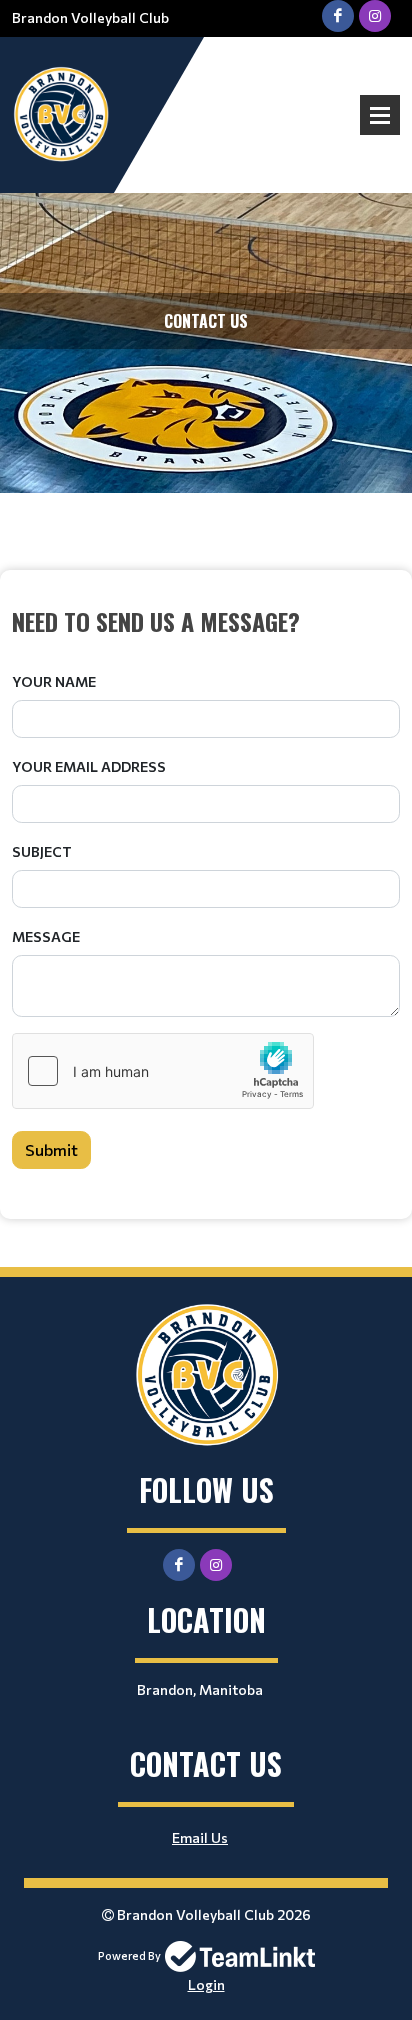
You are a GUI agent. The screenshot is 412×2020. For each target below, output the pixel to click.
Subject (42, 851)
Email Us (200, 1837)
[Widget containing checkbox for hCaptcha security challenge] (163, 1071)
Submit (51, 1149)
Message (46, 936)
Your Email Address (89, 766)
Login (206, 1984)
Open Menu (380, 115)
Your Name (54, 681)
